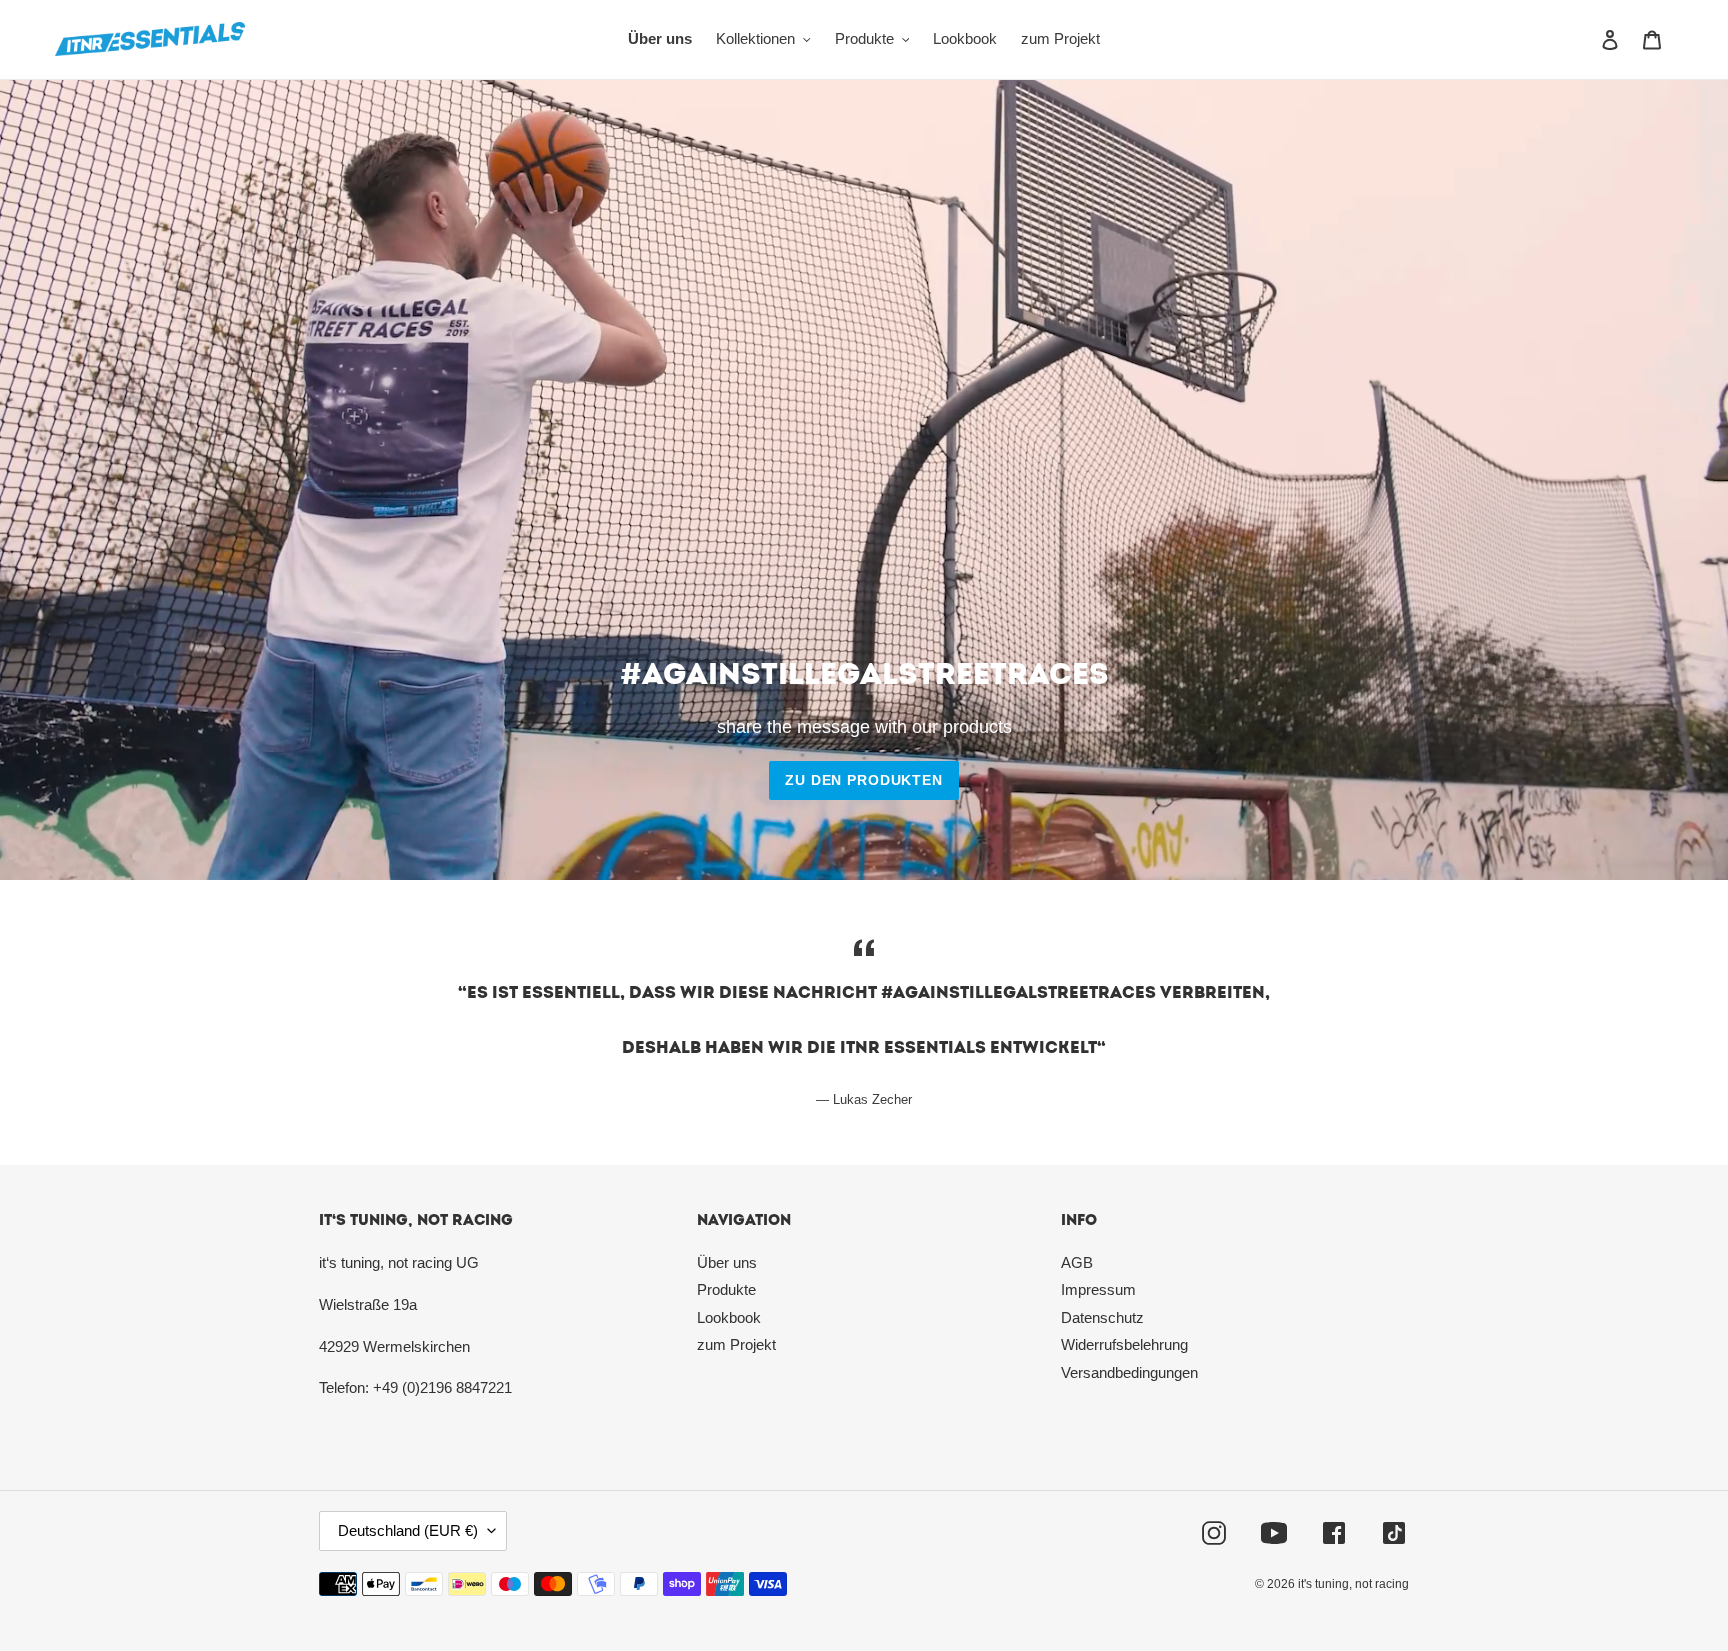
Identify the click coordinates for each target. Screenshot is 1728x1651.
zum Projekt (736, 1344)
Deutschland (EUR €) (408, 1530)
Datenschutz (1102, 1317)
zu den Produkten (863, 780)
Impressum (1098, 1289)
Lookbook (729, 1317)
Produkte (726, 1289)
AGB (1077, 1262)
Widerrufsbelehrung (1124, 1344)
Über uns (727, 1262)
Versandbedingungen (1129, 1372)
